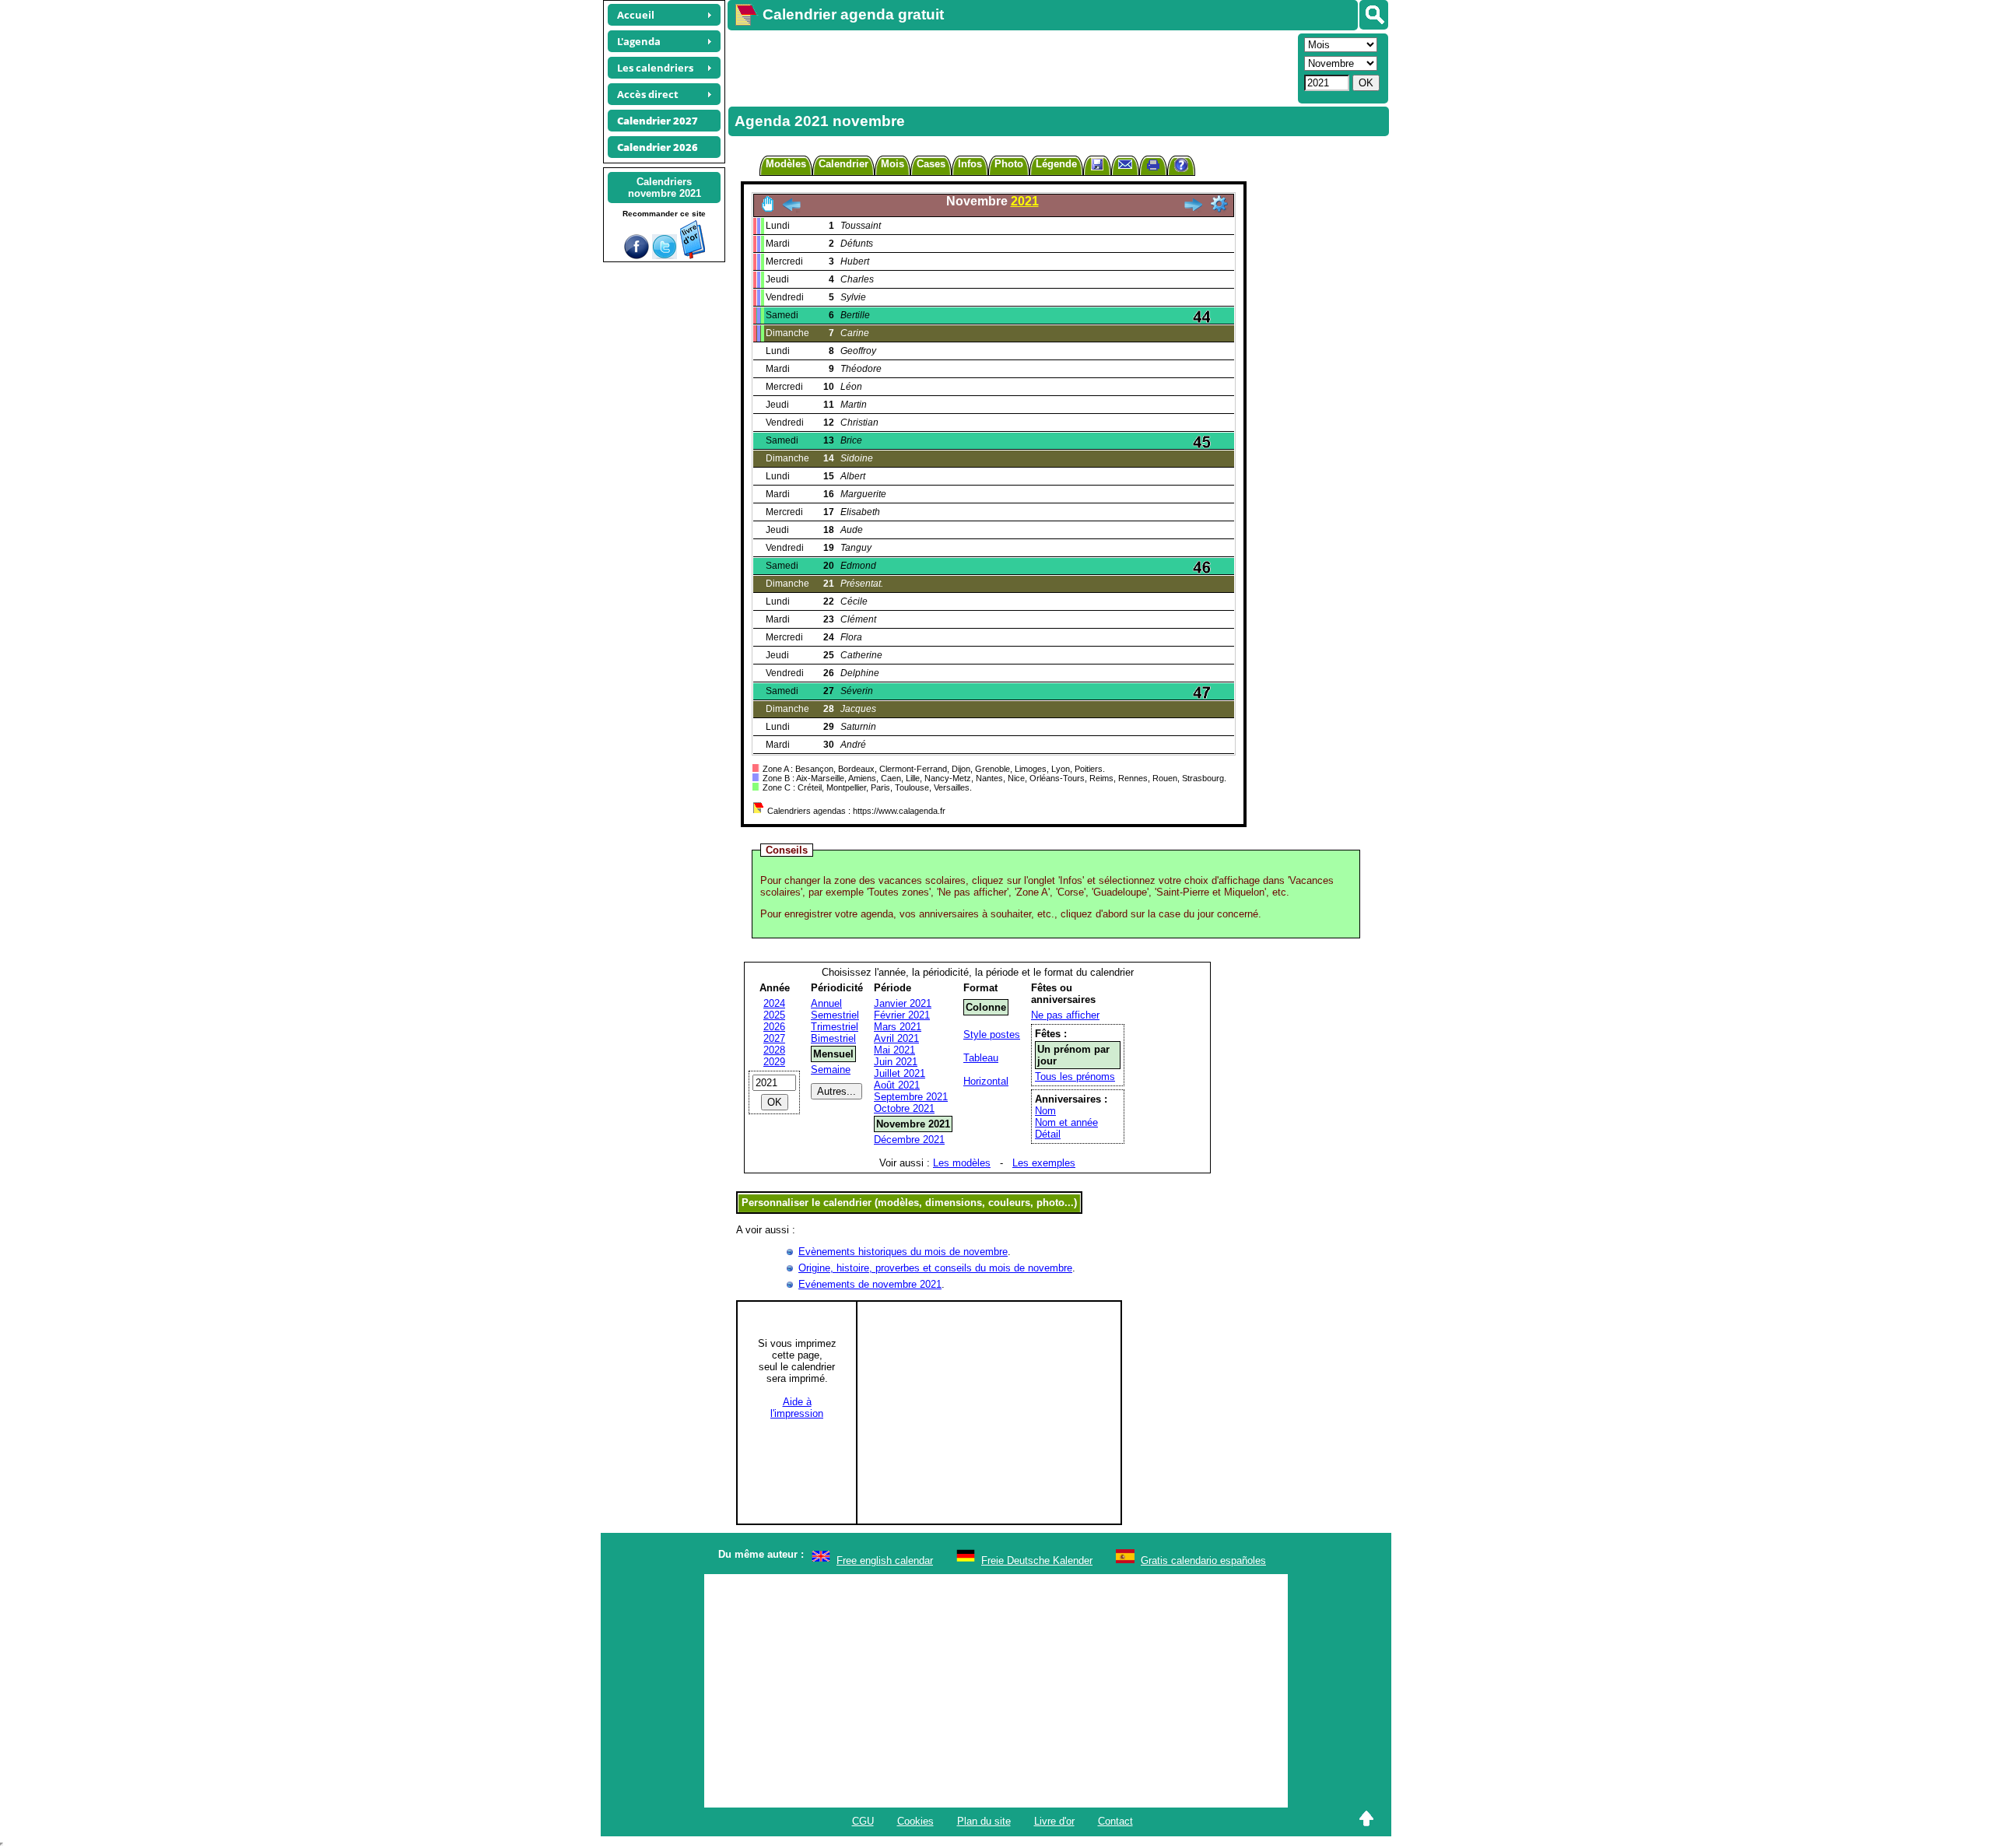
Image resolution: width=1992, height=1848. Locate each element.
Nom (1045, 1111)
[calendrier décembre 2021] (1193, 209)
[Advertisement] (1011, 67)
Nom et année (1066, 1122)
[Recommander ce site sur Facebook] (637, 256)
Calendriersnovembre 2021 (665, 188)
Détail (1048, 1134)
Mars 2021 (898, 1027)
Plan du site (984, 1821)
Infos (970, 164)
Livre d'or (1054, 1821)
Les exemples (1044, 1163)
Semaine (831, 1070)
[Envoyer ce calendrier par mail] (1125, 164)
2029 (774, 1062)
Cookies (915, 1821)
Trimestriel (835, 1027)
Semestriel (835, 1015)
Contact (1115, 1821)
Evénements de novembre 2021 (870, 1284)
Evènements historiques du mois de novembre (903, 1252)
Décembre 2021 (909, 1140)
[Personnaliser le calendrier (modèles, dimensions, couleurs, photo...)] (1219, 204)
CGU (863, 1821)
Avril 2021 (896, 1038)
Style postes (992, 1034)
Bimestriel (833, 1038)
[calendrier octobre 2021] (791, 209)
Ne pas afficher (1065, 1015)
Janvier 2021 (903, 1003)
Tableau (981, 1058)
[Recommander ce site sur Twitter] (665, 256)
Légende (1056, 164)
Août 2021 (897, 1085)
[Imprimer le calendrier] (1153, 167)
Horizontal (986, 1081)
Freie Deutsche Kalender (1037, 1560)
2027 (774, 1038)
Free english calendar (885, 1560)
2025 (774, 1015)
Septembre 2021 (911, 1097)
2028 (774, 1050)
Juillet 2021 (900, 1073)
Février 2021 (902, 1015)
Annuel (826, 1003)
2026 (774, 1027)
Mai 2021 (894, 1050)
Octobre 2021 (904, 1108)
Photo (1009, 164)
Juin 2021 (896, 1062)
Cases (931, 164)
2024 (774, 1003)
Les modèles (962, 1163)
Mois (893, 164)
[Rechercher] (1374, 15)
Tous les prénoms (1075, 1077)
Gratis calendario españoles (1203, 1560)
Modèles (786, 164)
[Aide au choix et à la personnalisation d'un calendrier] (1181, 167)
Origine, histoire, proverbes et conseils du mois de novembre (935, 1268)
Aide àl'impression (797, 1408)
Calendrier (843, 164)
